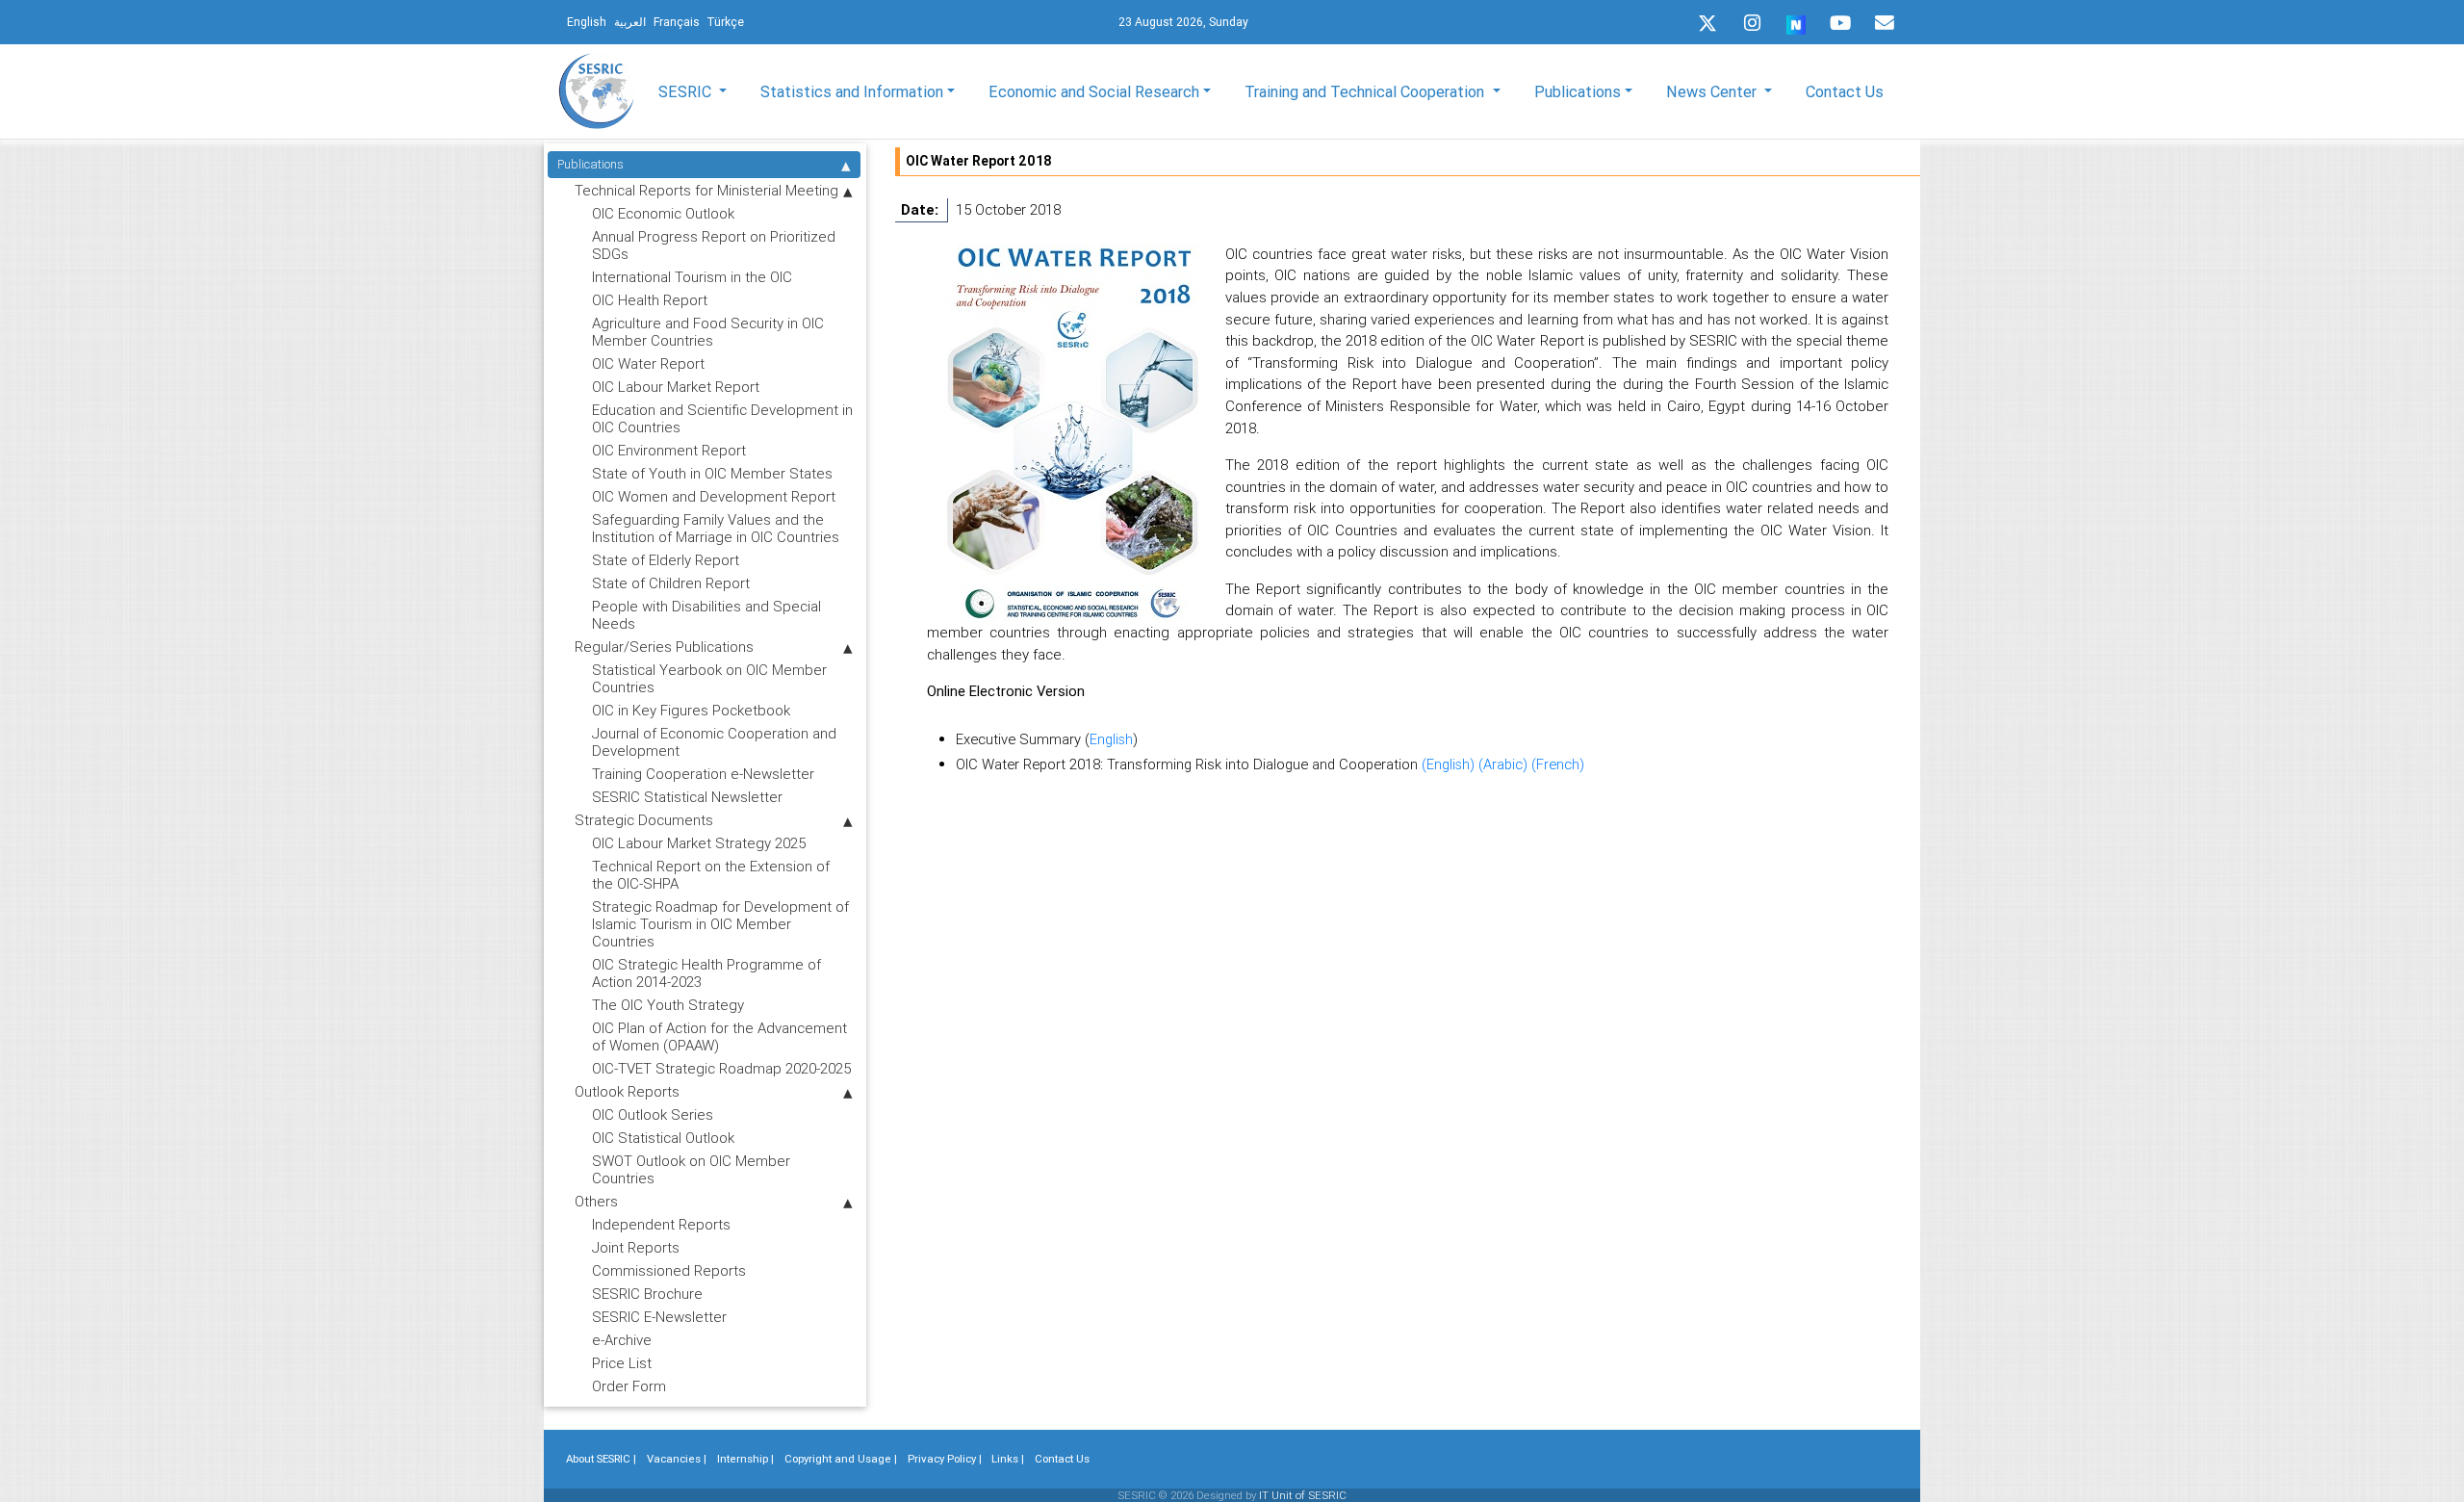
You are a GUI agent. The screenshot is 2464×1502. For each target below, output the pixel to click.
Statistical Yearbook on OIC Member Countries (709, 678)
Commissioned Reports (669, 1270)
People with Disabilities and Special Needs (706, 615)
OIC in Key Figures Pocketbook (691, 710)
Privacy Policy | (945, 1459)
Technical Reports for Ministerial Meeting (706, 190)
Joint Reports (636, 1247)
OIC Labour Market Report (676, 387)
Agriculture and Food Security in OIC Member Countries (708, 332)
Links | (1008, 1459)
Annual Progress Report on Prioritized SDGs (714, 245)
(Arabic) (1505, 764)
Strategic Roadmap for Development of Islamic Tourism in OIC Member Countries (720, 924)
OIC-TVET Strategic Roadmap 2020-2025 (721, 1068)
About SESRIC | (601, 1459)
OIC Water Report (648, 363)
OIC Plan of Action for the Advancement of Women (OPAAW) (719, 1036)
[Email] (1885, 23)
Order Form (629, 1386)
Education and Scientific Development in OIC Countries (722, 418)
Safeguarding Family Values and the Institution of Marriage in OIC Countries (716, 528)
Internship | (745, 1459)
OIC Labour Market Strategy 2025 (699, 843)
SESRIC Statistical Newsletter (687, 797)
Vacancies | (677, 1459)
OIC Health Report (650, 300)
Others (596, 1201)
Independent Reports (661, 1224)
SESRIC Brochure (647, 1294)
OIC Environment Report (669, 450)
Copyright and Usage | (841, 1459)
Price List (622, 1363)
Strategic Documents (644, 820)
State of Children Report (671, 583)
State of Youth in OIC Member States (712, 473)
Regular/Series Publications (664, 647)
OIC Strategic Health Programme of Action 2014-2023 (706, 973)
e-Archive (622, 1340)
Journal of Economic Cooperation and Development (714, 742)
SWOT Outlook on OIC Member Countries (691, 1169)
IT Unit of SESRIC (1303, 1495)
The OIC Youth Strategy (668, 1005)
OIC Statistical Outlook (663, 1138)
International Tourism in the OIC (692, 277)
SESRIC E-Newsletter (659, 1317)
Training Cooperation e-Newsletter (703, 774)
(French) (1558, 764)
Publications (590, 164)
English (1111, 739)
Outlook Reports (627, 1091)
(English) (1450, 764)
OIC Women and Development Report (714, 496)
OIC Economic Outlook (663, 213)
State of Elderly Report (666, 560)
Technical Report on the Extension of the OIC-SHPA (711, 875)
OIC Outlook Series (653, 1114)
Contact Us (1845, 91)
